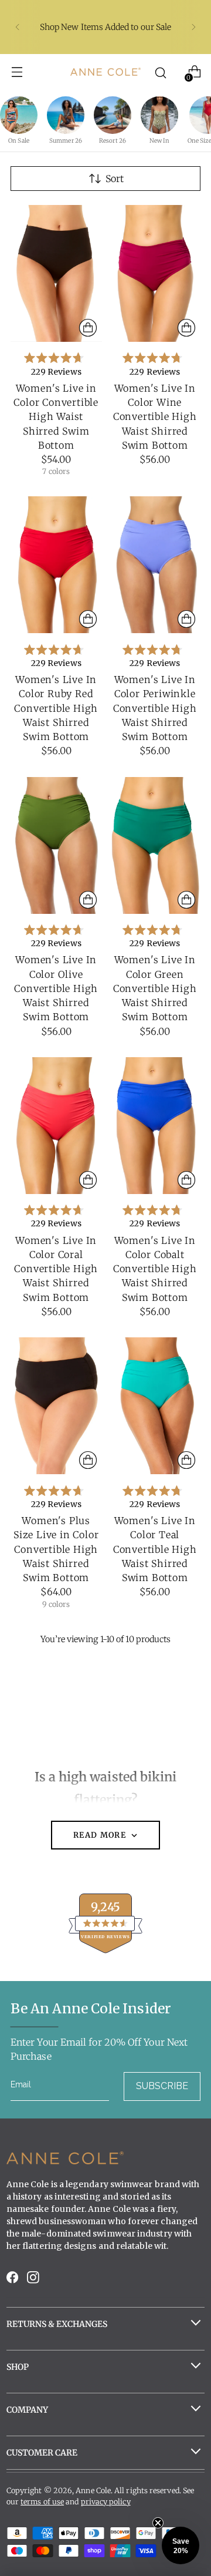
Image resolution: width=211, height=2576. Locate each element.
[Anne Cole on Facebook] (13, 2280)
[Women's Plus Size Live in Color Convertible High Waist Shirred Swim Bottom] (56, 1406)
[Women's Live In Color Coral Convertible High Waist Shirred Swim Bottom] (56, 1126)
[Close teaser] (158, 2523)
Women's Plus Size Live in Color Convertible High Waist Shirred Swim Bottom (56, 1549)
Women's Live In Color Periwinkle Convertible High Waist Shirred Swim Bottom (155, 708)
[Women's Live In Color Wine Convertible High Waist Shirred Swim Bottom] (155, 273)
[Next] (193, 27)
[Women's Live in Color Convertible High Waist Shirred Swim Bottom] (56, 273)
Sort (115, 179)
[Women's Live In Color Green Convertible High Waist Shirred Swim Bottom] (155, 845)
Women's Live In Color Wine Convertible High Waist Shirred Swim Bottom (155, 417)
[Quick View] (88, 328)
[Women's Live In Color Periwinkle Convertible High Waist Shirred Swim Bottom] (155, 565)
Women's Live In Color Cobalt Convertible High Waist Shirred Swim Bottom (155, 1269)
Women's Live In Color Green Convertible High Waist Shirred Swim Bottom (155, 988)
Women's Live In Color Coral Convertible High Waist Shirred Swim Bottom (56, 1269)
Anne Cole (93, 2491)
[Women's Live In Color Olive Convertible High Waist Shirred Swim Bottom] (56, 845)
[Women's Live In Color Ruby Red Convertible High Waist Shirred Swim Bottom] (56, 565)
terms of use (42, 2502)
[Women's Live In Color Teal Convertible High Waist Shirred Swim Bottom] (155, 1406)
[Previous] (18, 27)
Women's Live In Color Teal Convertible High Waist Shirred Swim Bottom (155, 1549)
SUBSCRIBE (162, 2086)
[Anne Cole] (105, 71)
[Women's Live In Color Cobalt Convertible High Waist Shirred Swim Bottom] (155, 1126)
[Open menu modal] (17, 72)
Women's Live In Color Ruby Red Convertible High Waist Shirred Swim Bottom (56, 708)
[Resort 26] (113, 115)
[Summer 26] (66, 115)
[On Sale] (19, 115)
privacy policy (106, 2502)
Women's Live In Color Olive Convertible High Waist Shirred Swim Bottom (56, 988)
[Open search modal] (161, 72)
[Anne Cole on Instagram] (34, 2280)
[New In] (159, 115)
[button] (181, 2545)
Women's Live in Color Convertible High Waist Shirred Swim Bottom (56, 417)
